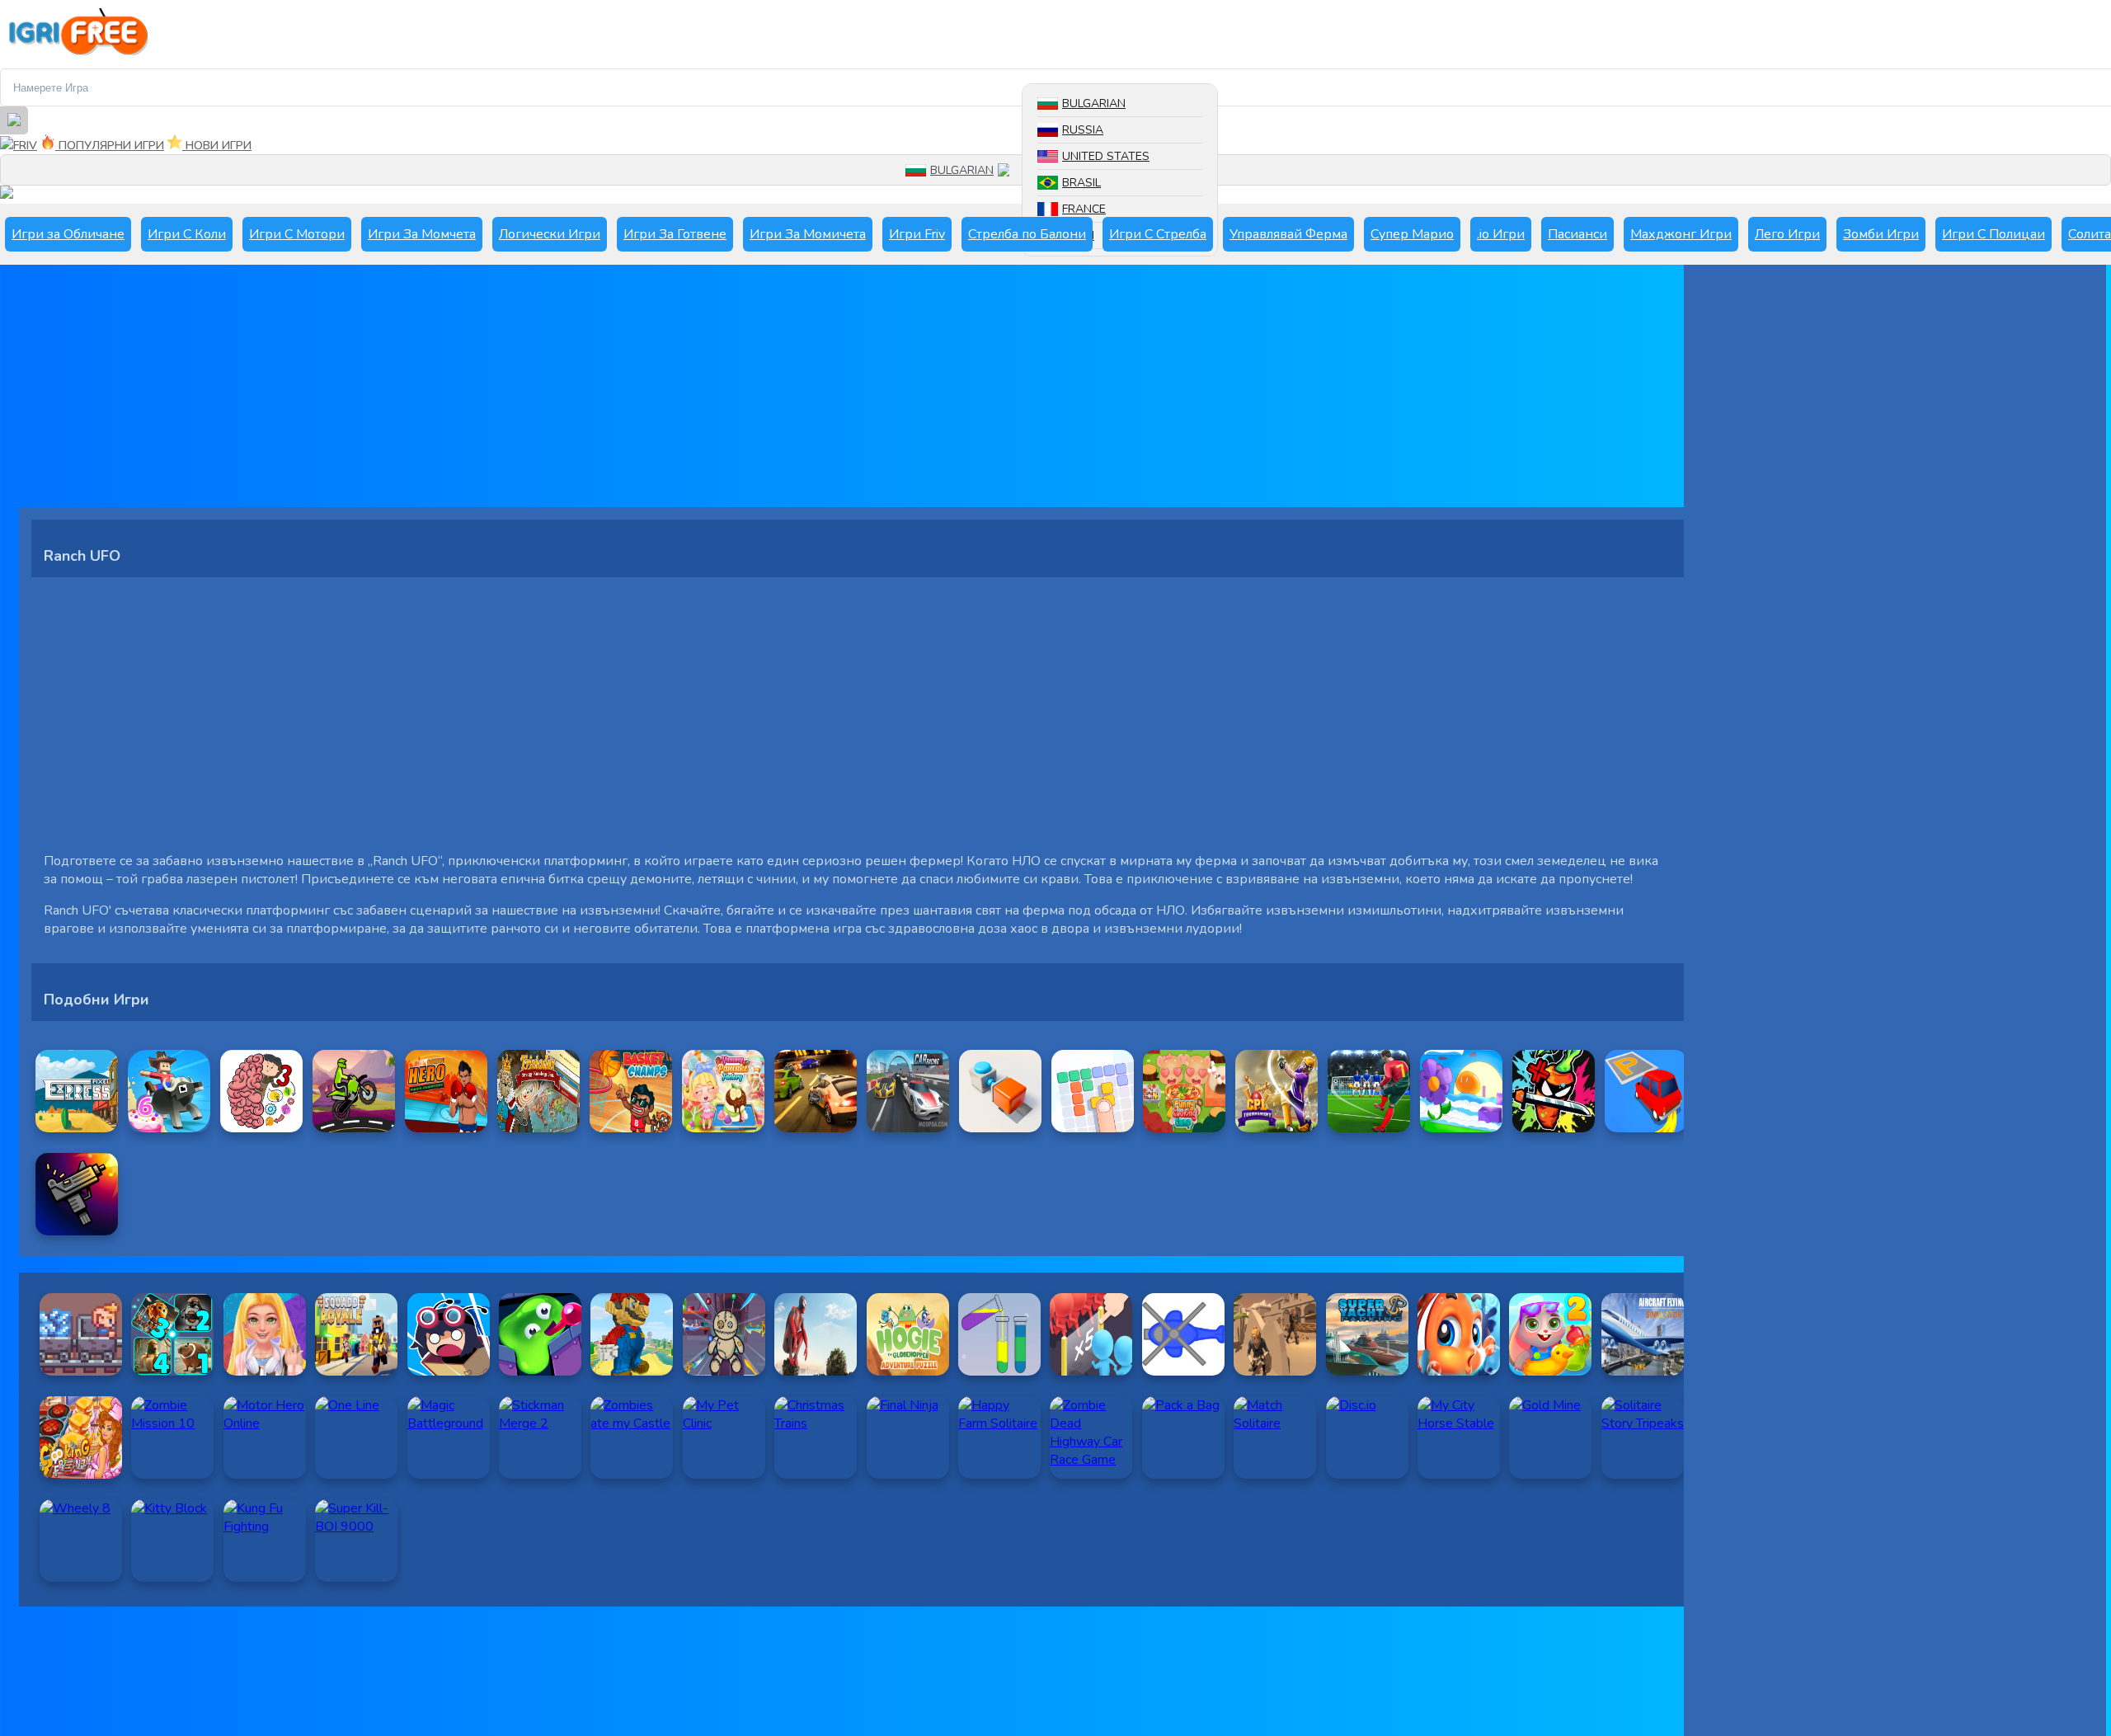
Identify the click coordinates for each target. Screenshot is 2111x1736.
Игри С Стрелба (1158, 234)
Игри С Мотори (297, 234)
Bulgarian (1094, 104)
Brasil (1081, 183)
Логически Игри (550, 234)
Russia (1083, 130)
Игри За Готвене (675, 234)
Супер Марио (1412, 234)
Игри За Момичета (808, 234)
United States (1106, 156)
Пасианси (1577, 234)
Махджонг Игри (1681, 234)
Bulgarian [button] (962, 170)
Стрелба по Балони (1027, 234)
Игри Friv (917, 234)
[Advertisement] (514, 392)
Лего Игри (1787, 234)
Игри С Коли (187, 234)
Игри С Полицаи (1993, 234)
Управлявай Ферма (1288, 234)
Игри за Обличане (68, 234)
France (1084, 209)
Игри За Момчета (422, 234)
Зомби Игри (1881, 234)
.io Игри (1501, 234)
